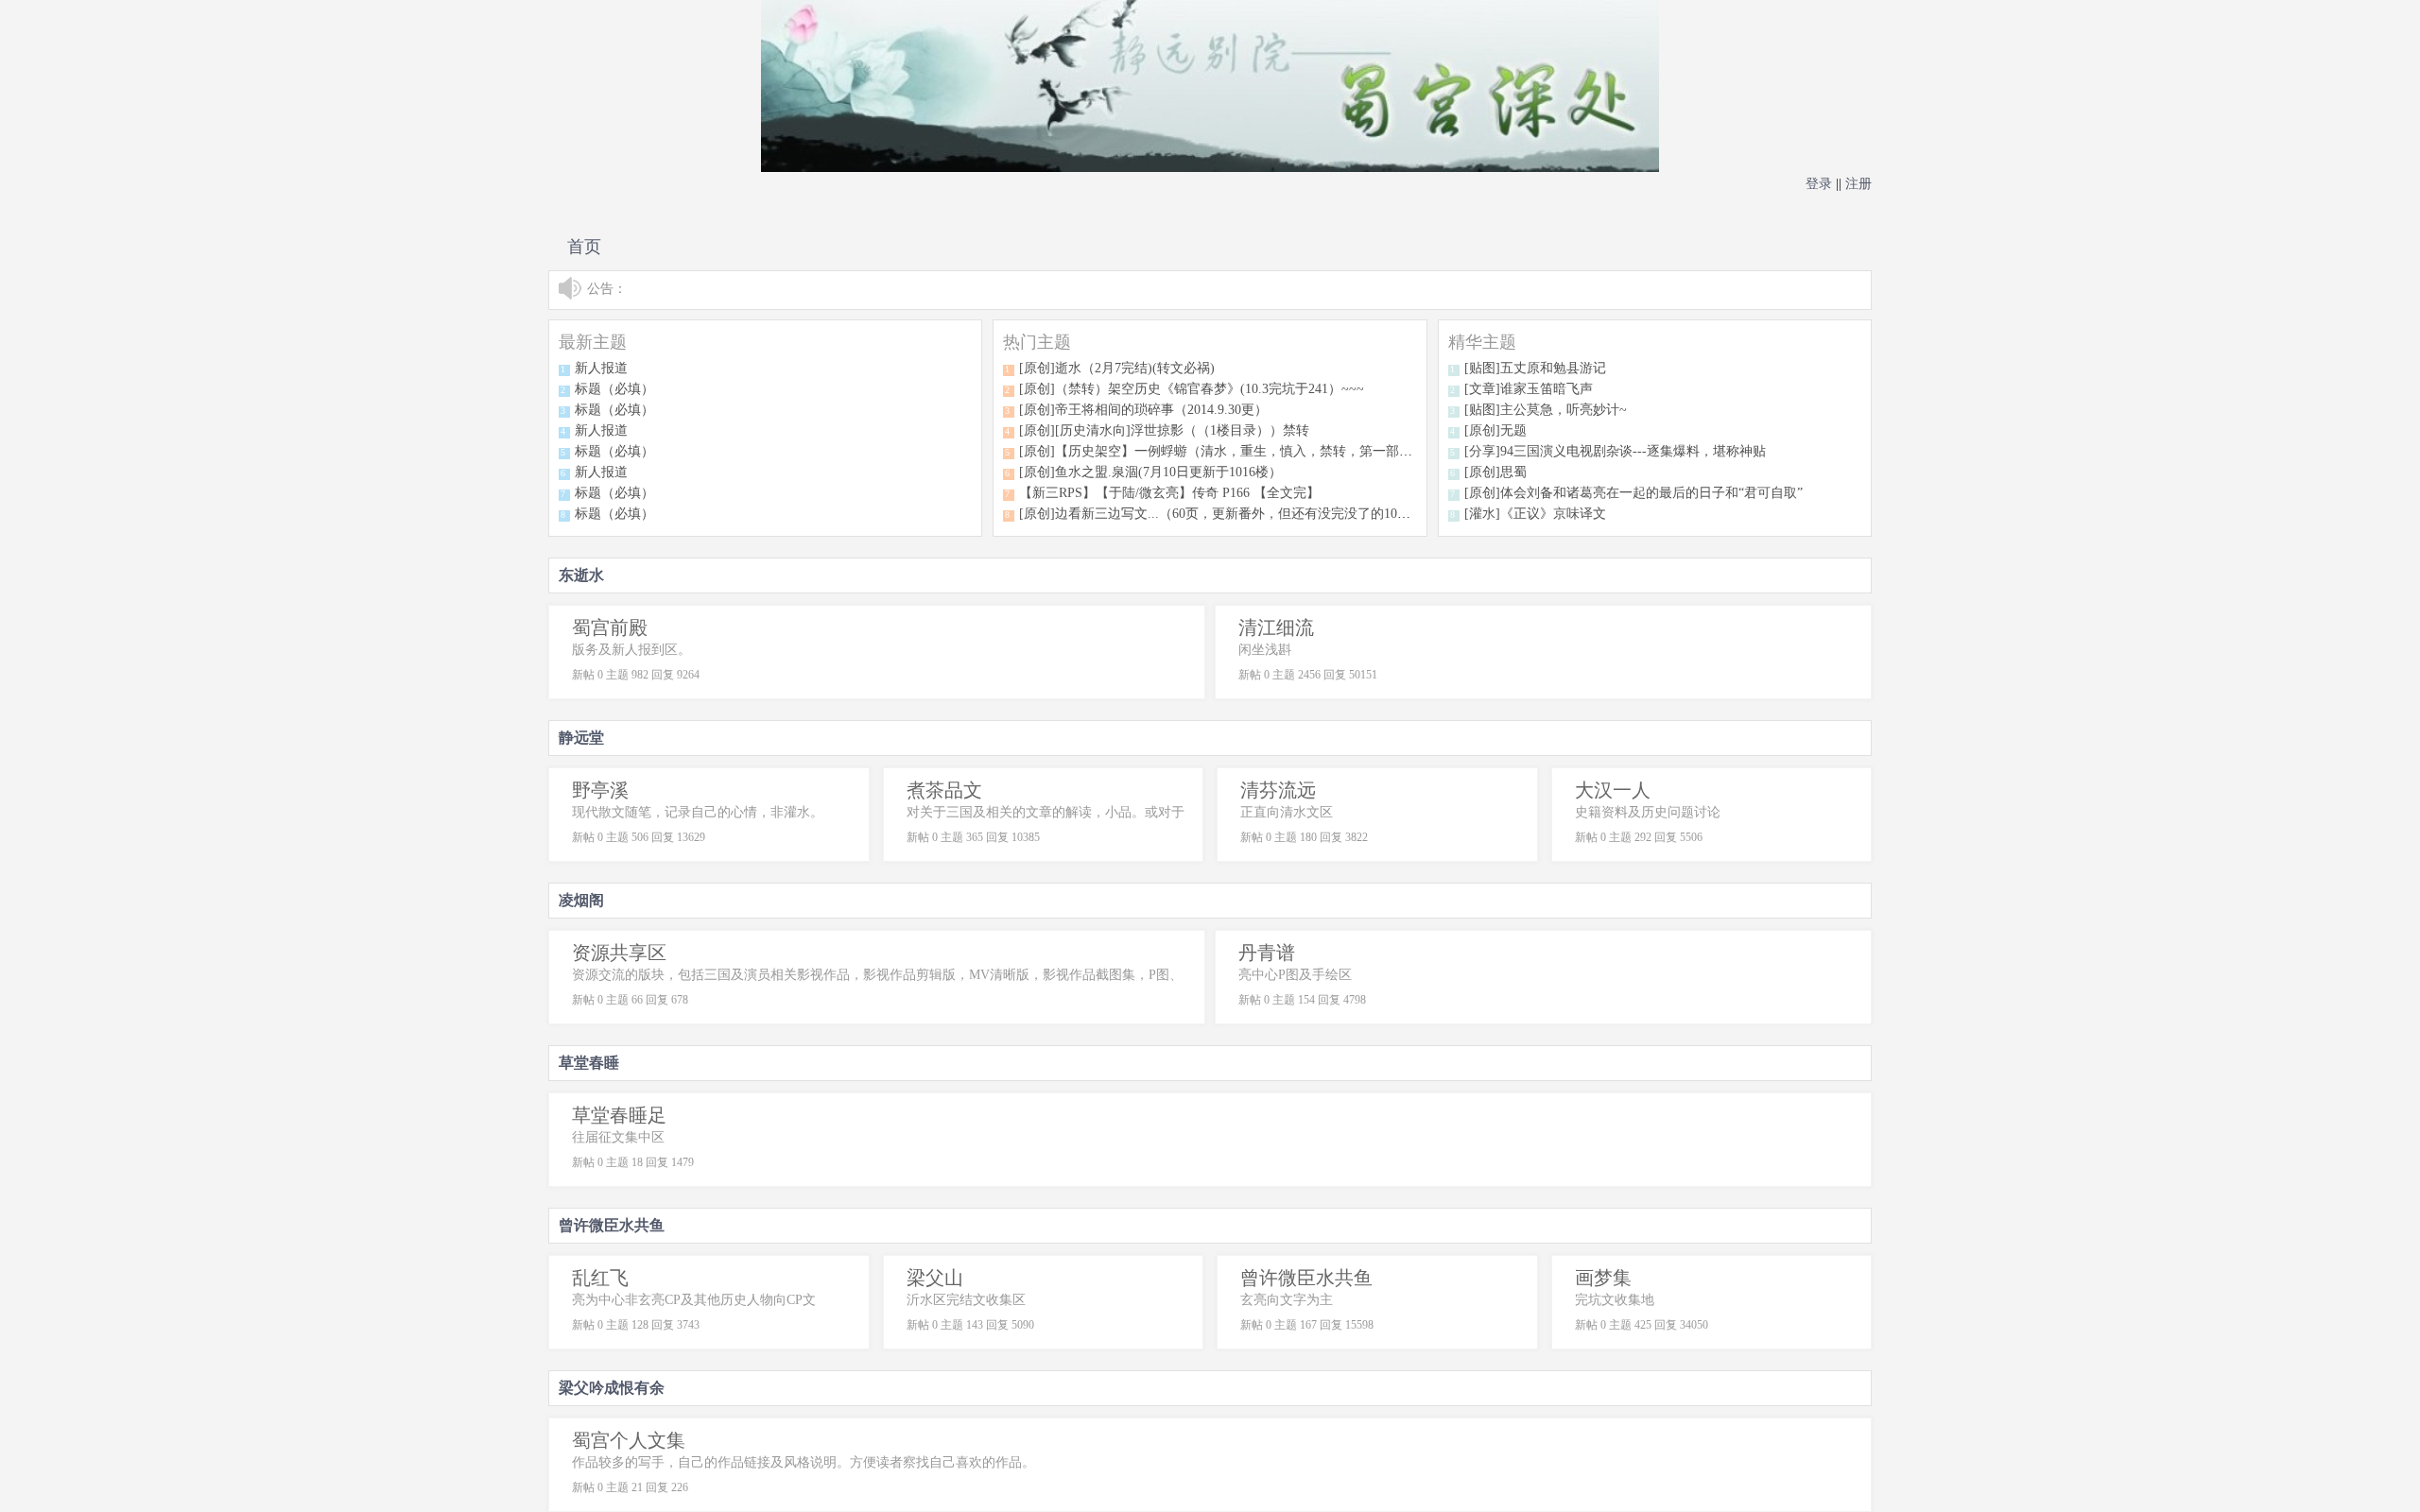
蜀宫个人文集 (629, 1440)
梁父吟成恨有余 (612, 1388)
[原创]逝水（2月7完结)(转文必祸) (1117, 368)
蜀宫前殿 (610, 627)
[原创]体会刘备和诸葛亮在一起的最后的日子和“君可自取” (1633, 493)
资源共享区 (619, 953)
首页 (584, 247)
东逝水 (581, 575)
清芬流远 (1278, 790)
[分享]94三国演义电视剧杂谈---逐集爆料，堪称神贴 (1615, 451)
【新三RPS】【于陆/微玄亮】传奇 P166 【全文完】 (1169, 493)
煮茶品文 (944, 790)
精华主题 (1482, 342)
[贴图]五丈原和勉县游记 (1535, 368)
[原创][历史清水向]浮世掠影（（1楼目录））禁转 (1164, 430)
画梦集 (1603, 1278)
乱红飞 (600, 1278)
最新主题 (593, 342)
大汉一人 (1613, 790)
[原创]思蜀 (1495, 472)
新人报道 (601, 368)
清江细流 (1276, 627)
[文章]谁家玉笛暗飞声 (1529, 389)
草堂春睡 (589, 1063)
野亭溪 (600, 790)
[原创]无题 (1495, 430)
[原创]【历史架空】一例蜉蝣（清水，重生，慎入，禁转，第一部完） (1222, 451)
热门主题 (1037, 342)
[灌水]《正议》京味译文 (1535, 514)
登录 (1819, 184)
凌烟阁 (581, 900)
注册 (1858, 184)
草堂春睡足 (619, 1115)
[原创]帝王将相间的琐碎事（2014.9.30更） (1143, 410)
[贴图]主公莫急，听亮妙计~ (1546, 410)
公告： (607, 289)
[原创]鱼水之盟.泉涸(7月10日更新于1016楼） (1150, 472)
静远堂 (581, 738)
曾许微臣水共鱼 (612, 1225)
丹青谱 (1267, 953)
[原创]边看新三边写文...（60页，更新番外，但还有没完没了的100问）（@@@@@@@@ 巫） (1296, 514)
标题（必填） (614, 389)
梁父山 (935, 1278)
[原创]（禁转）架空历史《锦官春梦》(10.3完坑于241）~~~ (1192, 389)
